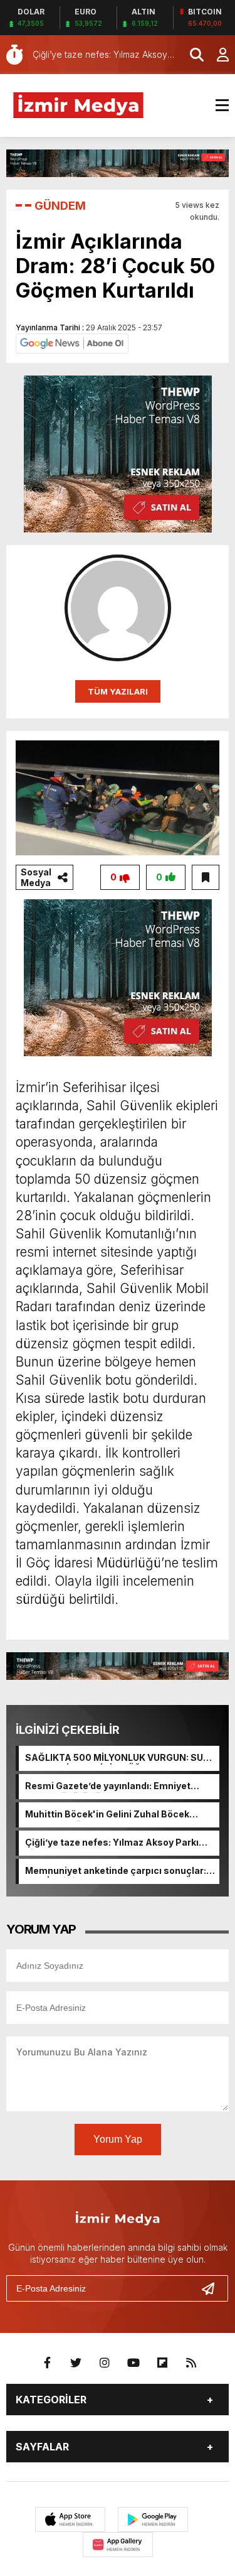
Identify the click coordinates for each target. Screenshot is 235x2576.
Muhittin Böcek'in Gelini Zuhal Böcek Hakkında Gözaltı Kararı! (107, 1815)
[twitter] (76, 2363)
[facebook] (47, 2363)
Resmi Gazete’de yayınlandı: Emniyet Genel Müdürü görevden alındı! (108, 1787)
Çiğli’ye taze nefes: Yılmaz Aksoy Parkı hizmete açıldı (112, 1843)
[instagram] (105, 2363)
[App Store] (70, 2519)
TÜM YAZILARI (118, 691)
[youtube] (133, 2363)
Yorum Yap (118, 2139)
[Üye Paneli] (216, 55)
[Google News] (72, 343)
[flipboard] (162, 2363)
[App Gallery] (118, 2545)
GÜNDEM (60, 206)
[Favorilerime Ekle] (206, 877)
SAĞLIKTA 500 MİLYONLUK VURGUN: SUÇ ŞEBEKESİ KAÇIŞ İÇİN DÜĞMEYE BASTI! (118, 1758)
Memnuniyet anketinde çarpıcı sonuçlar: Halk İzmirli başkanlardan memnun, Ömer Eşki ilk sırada (118, 1871)
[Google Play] (153, 2519)
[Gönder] (213, 2288)
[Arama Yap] (191, 55)
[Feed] (191, 2363)
